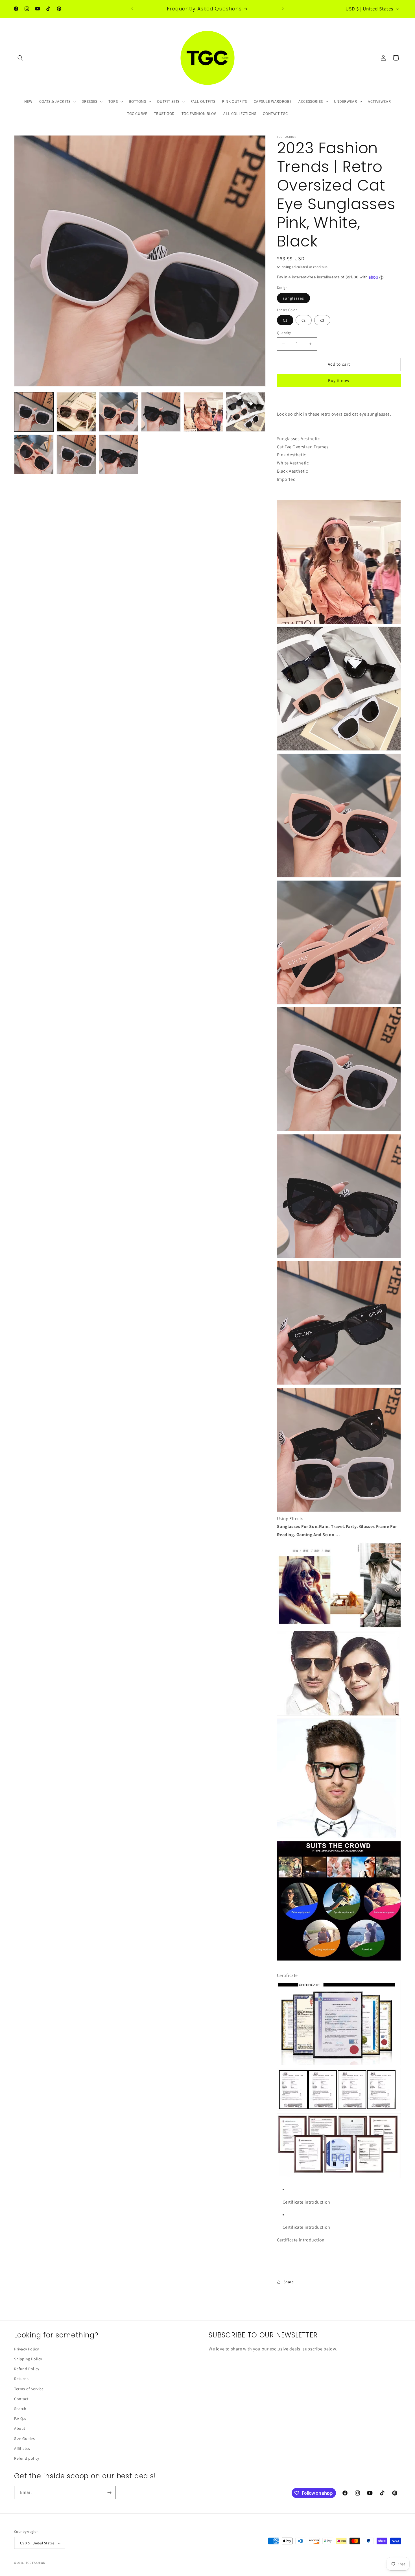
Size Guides (25, 2439)
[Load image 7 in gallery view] (34, 454)
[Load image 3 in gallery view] (119, 412)
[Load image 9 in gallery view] (119, 454)
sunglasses (293, 298)
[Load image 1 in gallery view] (34, 412)
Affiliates (22, 2448)
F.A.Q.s (20, 2418)
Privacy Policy (26, 2349)
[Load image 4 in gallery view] (161, 412)
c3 (322, 320)
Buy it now (339, 380)
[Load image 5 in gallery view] (203, 412)
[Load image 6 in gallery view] (246, 412)
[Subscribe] (109, 2493)
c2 (304, 320)
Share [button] (289, 2282)
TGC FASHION (36, 2563)
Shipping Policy (28, 2359)
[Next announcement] (283, 9)
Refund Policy (27, 2369)
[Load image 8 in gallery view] (76, 454)
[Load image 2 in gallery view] (76, 412)
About (20, 2429)
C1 (285, 320)
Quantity (284, 333)
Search (20, 2409)
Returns (21, 2379)
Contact (21, 2399)
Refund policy (27, 2458)
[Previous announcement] (132, 9)
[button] (20, 58)
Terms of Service (29, 2389)
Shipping (284, 267)
